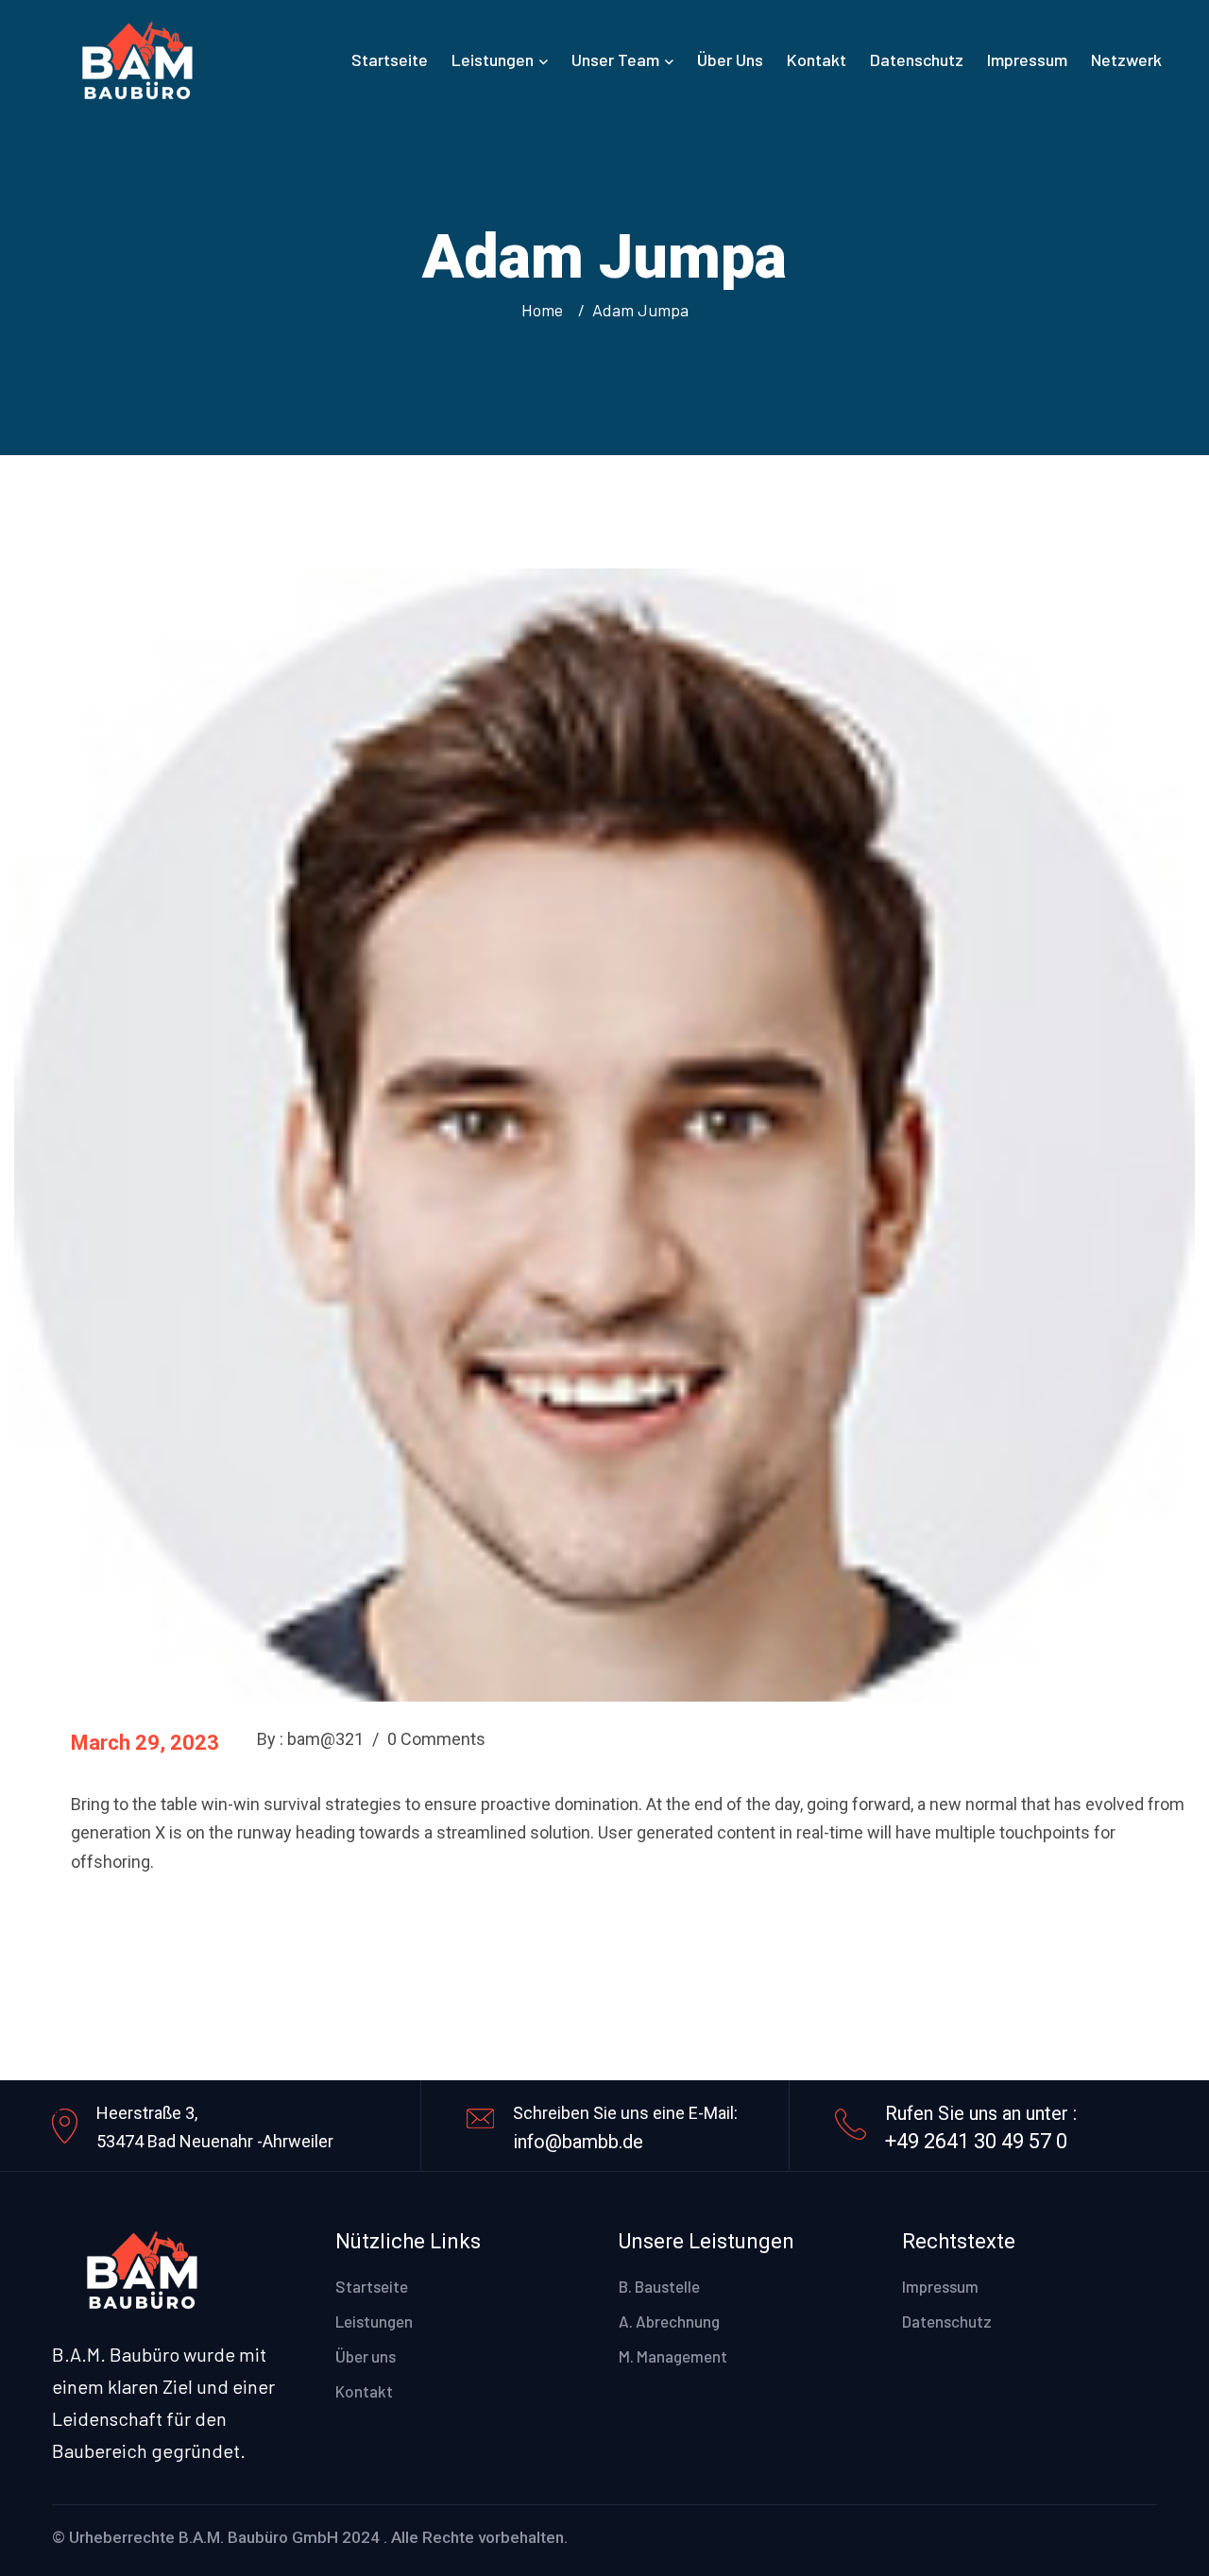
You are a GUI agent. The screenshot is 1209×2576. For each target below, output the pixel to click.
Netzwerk (1126, 59)
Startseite (390, 59)
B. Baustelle (659, 2286)
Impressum (1027, 59)
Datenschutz (917, 59)
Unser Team (615, 59)
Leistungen (493, 59)
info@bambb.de (578, 2142)
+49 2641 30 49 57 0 (976, 2141)
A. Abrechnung (669, 2321)
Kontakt (817, 59)
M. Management (673, 2356)
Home (546, 310)
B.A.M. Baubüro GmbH (258, 2537)
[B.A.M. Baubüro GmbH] (136, 57)
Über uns (730, 59)
